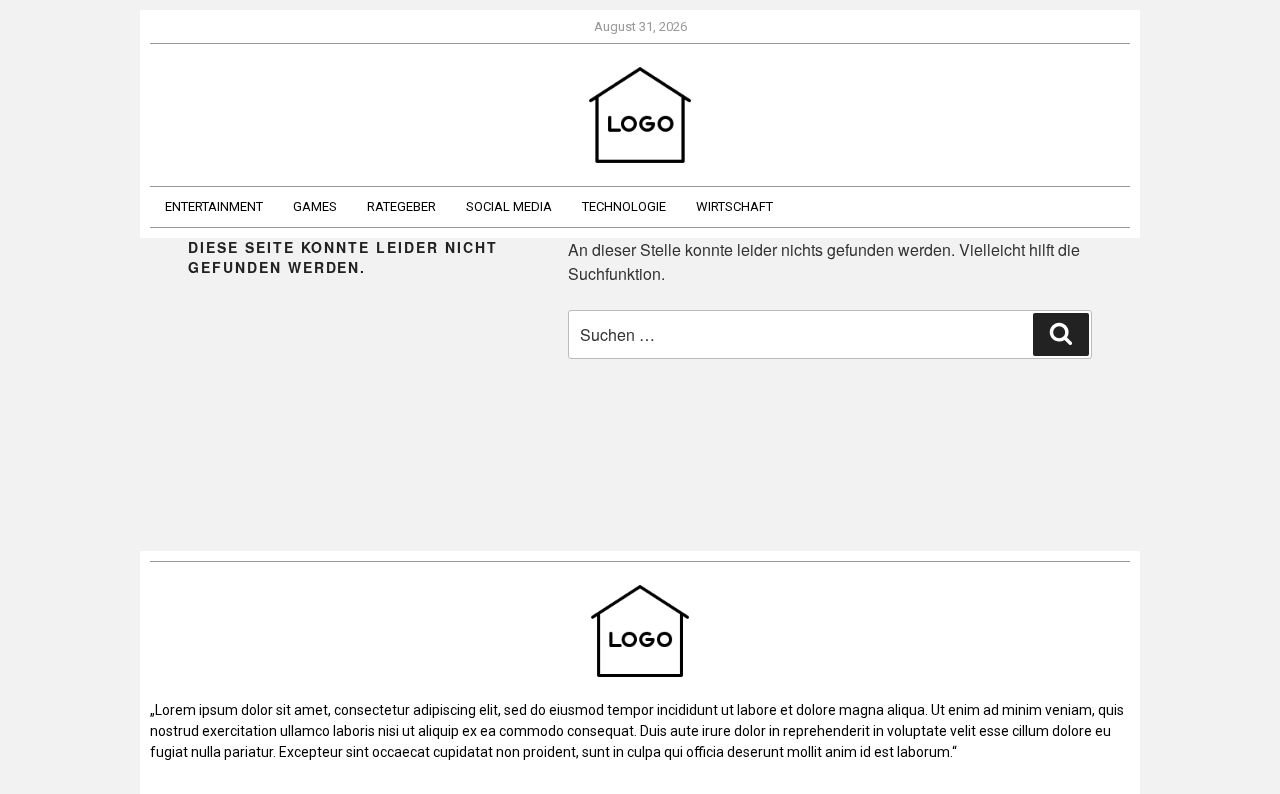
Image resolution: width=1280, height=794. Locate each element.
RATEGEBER (401, 206)
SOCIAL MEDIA (509, 206)
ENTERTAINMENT (214, 206)
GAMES (315, 206)
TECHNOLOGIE (624, 206)
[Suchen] (1061, 334)
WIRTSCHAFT (734, 206)
